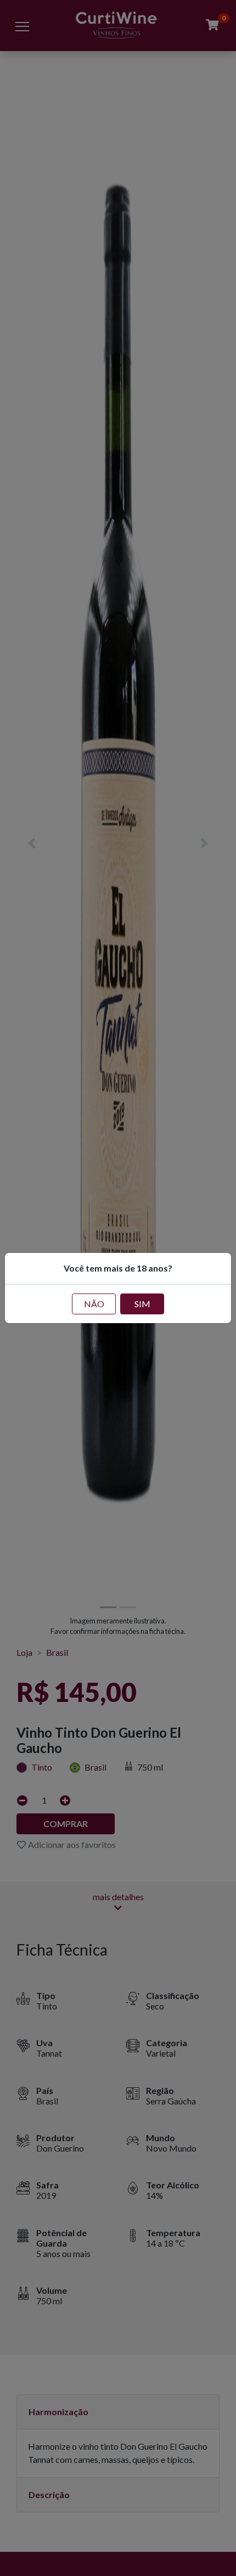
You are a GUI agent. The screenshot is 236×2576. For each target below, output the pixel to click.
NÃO (94, 1304)
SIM (142, 1304)
